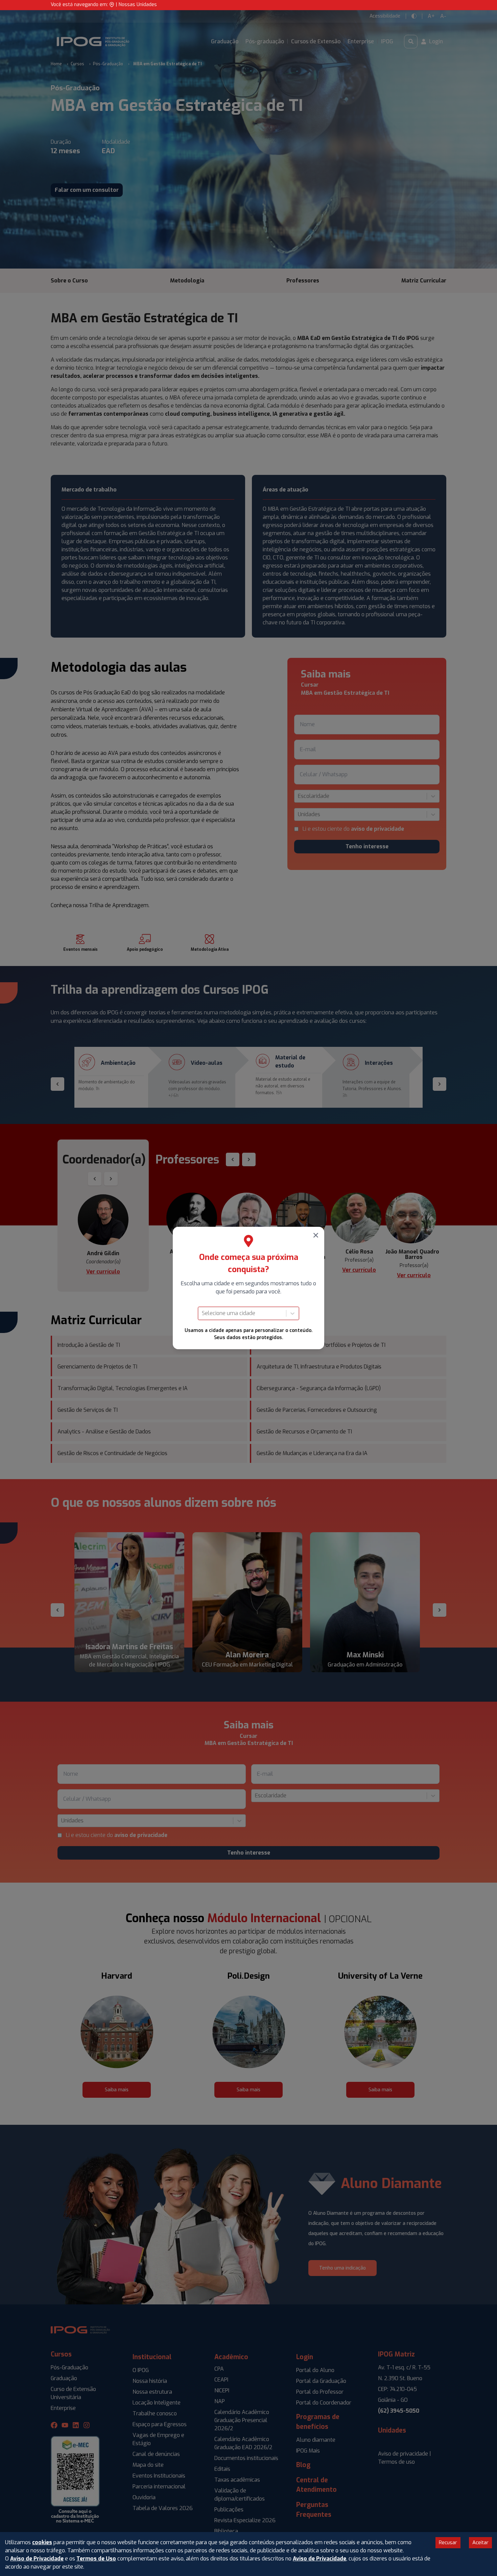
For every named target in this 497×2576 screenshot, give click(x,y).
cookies (42, 2542)
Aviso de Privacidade (37, 2559)
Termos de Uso (96, 2559)
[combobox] (203, 1313)
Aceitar (480, 2543)
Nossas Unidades (138, 5)
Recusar (448, 2543)
